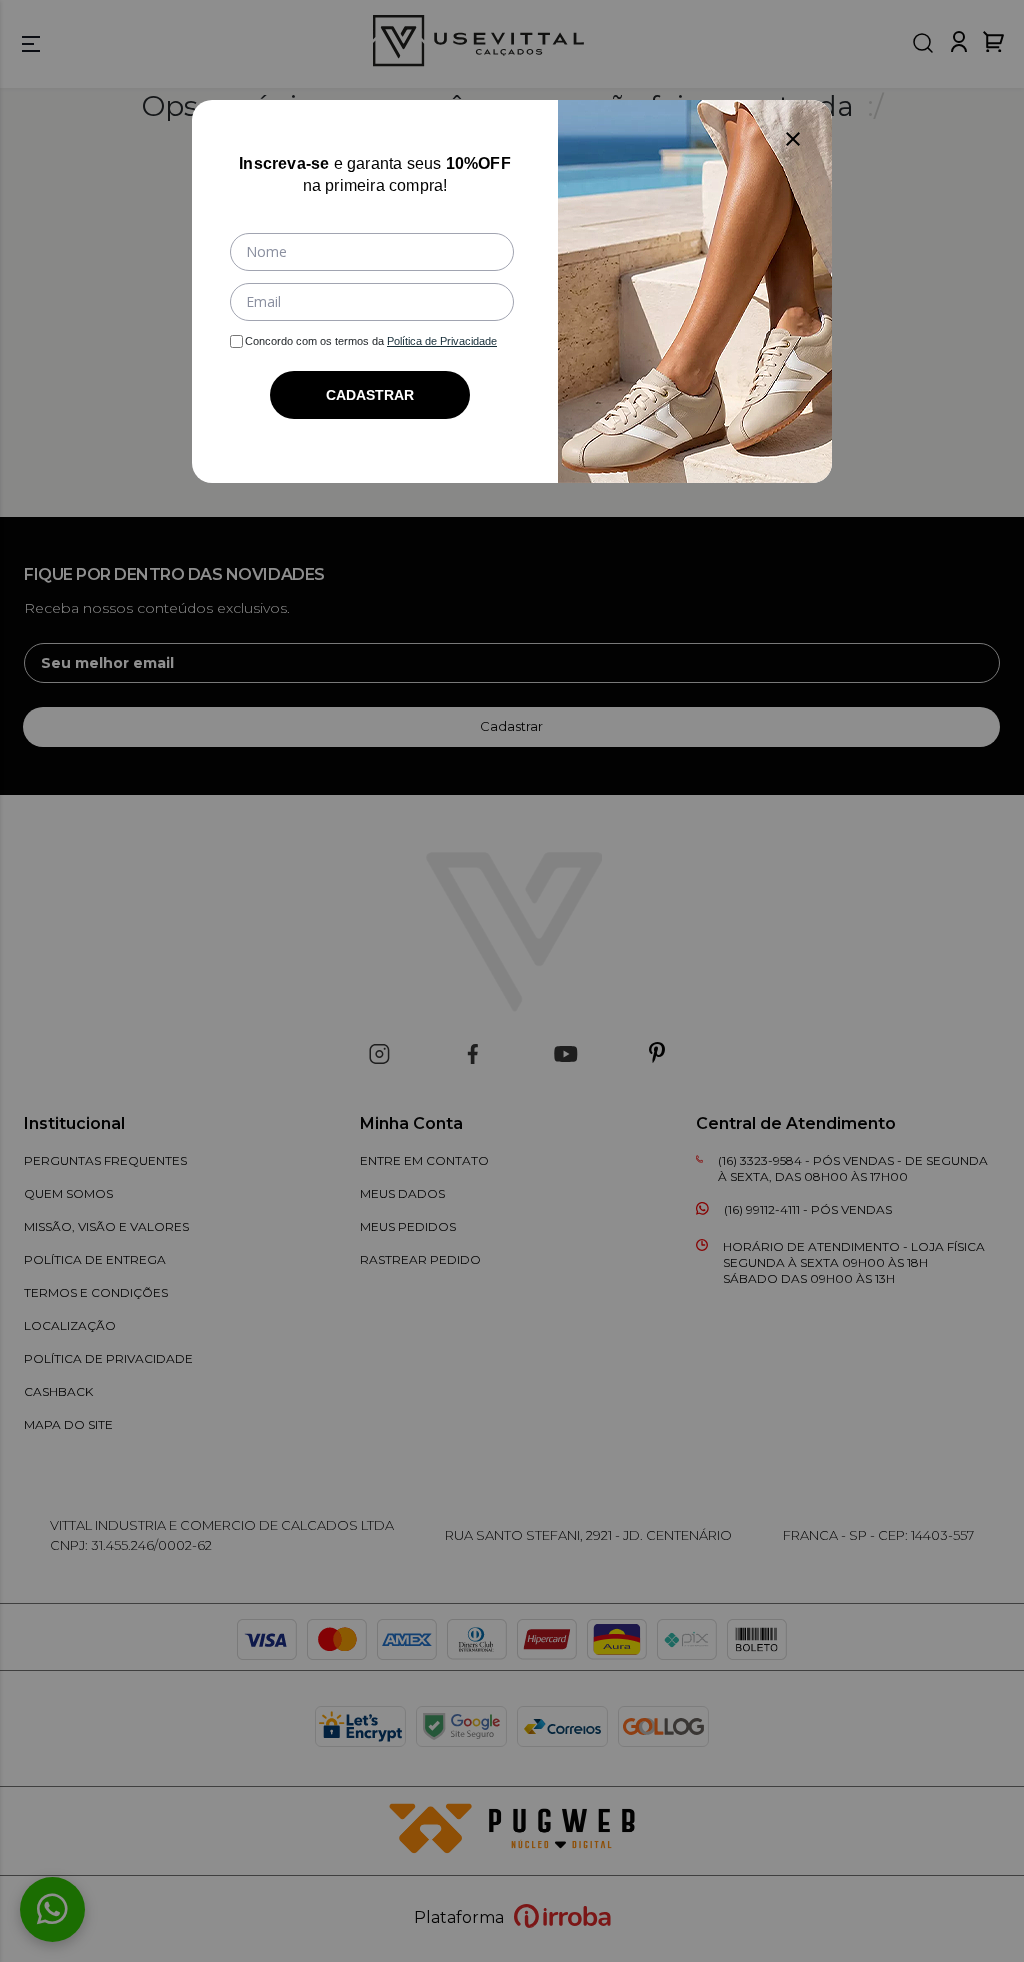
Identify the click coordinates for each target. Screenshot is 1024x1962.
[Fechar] (793, 139)
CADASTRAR (370, 395)
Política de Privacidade (442, 341)
